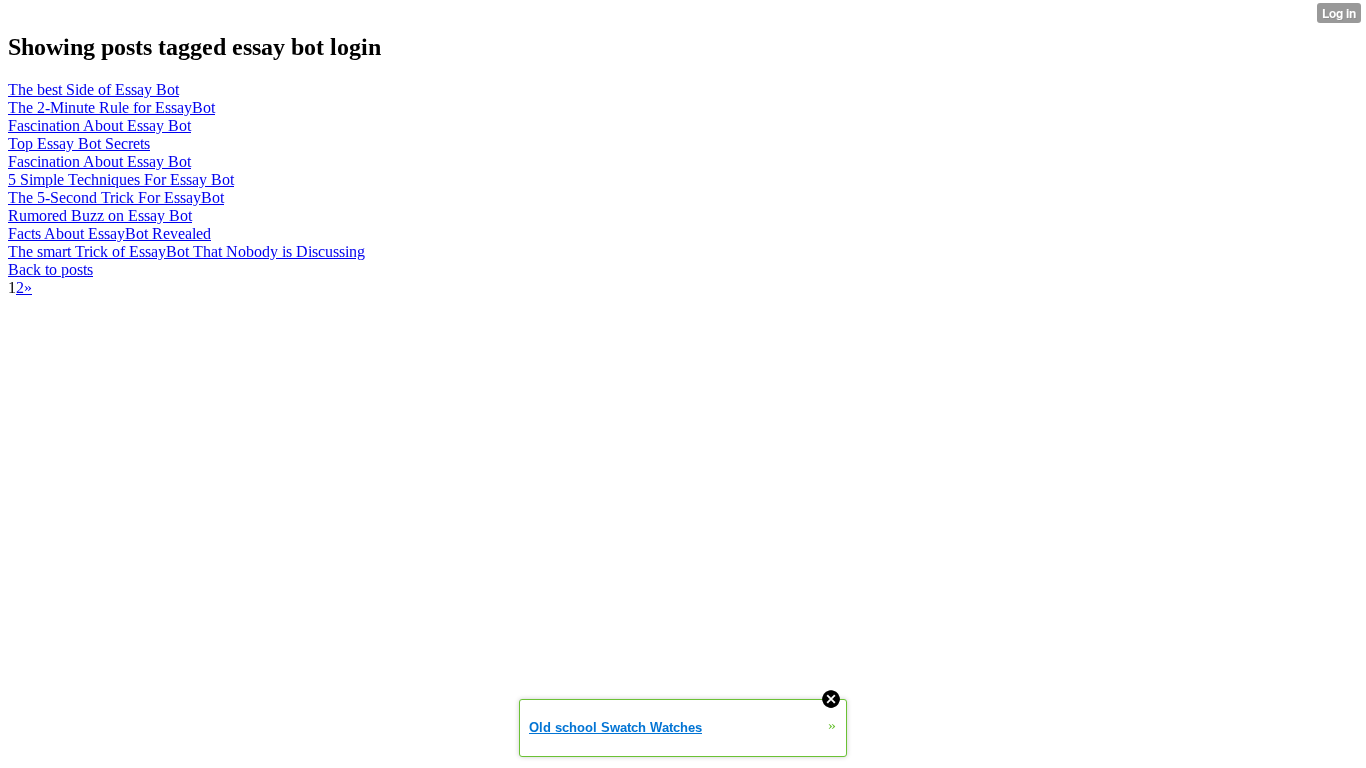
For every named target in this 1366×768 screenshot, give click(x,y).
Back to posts (50, 269)
